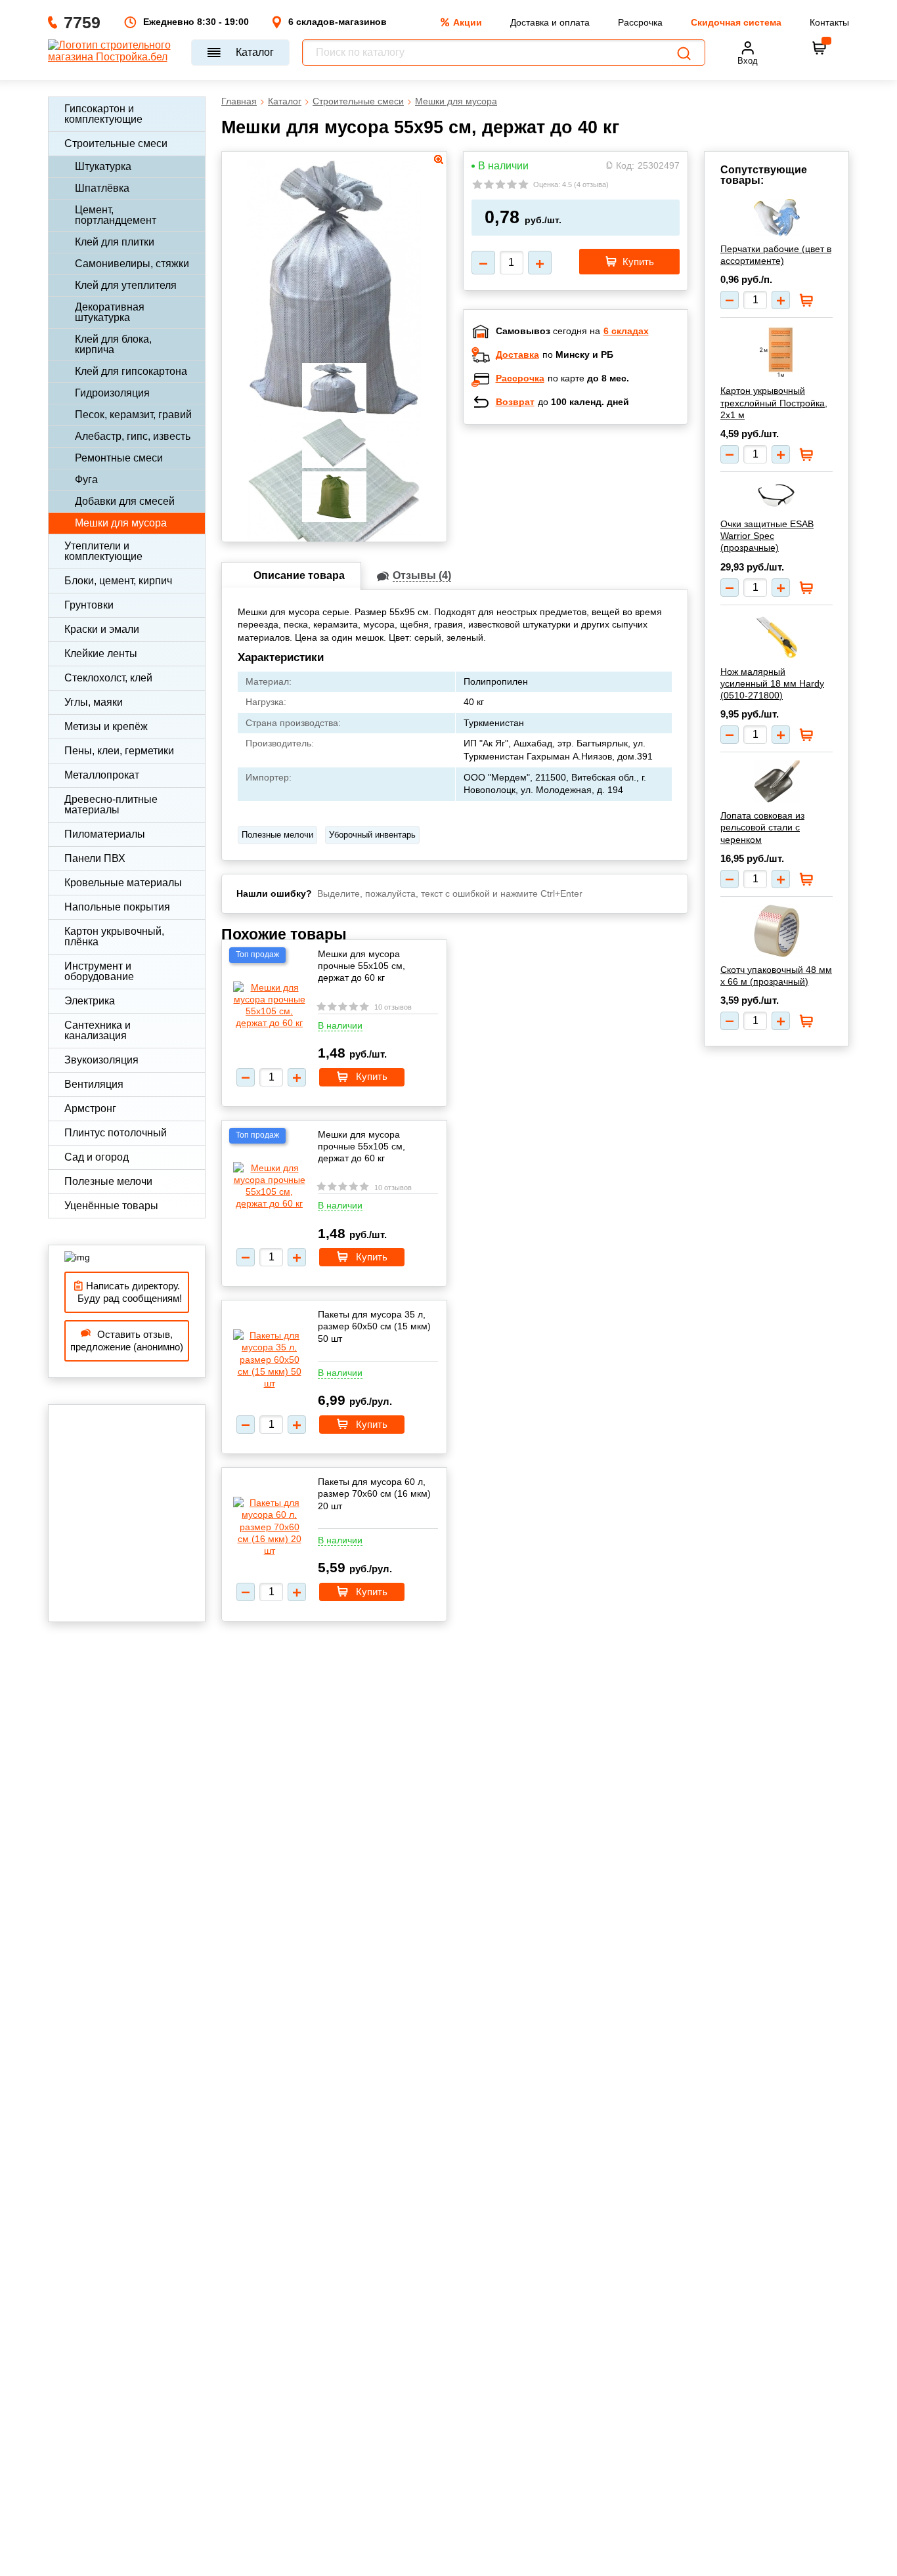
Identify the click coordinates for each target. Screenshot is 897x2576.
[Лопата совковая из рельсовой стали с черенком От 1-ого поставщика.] (777, 782)
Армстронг (90, 1108)
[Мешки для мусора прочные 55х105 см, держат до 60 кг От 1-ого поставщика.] (269, 1005)
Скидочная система (736, 22)
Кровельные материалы (123, 883)
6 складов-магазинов (338, 22)
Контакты (829, 22)
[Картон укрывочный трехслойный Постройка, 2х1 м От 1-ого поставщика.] (777, 352)
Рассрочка (640, 22)
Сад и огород (97, 1157)
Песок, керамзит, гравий (133, 415)
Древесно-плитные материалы (111, 805)
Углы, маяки (94, 702)
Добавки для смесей (125, 501)
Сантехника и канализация (98, 1030)
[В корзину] (820, 48)
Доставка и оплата (550, 22)
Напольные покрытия (117, 907)
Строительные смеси (116, 143)
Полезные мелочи (108, 1181)
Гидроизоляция (112, 393)
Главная (239, 101)
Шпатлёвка (102, 188)
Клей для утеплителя (126, 285)
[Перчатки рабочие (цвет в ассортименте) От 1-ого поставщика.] (777, 218)
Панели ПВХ (95, 858)
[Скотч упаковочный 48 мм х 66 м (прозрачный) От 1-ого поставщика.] (777, 931)
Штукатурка (103, 166)
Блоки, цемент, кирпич (118, 581)
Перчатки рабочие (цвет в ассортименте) (776, 255)
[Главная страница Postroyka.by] (113, 53)
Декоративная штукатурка (110, 312)
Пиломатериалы (105, 834)
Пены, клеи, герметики (119, 751)
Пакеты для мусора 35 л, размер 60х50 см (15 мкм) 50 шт (374, 1326)
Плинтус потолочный (116, 1133)
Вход (748, 61)
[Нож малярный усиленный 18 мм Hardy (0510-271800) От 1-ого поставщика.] (777, 636)
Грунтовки (89, 605)
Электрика (90, 1001)
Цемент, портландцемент (116, 215)
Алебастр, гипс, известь (133, 436)
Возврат (515, 402)
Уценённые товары (111, 1206)
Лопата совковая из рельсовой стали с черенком (762, 827)
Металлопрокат (102, 775)
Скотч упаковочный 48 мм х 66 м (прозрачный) (776, 976)
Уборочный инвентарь (372, 835)
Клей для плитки (115, 242)
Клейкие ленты (101, 654)
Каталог (255, 52)
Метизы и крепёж (106, 726)
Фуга (86, 480)
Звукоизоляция (101, 1060)
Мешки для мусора (121, 523)
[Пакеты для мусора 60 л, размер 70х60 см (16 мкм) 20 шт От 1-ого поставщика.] (269, 1527)
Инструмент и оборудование (99, 971)
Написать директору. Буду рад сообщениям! (127, 1292)
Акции (468, 22)
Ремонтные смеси (119, 458)
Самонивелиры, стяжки (132, 264)
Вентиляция (94, 1084)
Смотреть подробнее (589, 520)
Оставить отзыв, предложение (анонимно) (127, 1341)
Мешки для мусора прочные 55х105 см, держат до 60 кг (361, 966)
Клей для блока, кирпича (113, 344)
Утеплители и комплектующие (103, 551)
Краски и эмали (102, 629)
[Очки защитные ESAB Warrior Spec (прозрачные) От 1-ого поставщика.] (777, 496)
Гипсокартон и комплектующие (103, 114)
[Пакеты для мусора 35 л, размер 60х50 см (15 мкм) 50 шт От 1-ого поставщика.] (269, 1359)
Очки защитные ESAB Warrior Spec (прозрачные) (767, 536)
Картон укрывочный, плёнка (114, 936)
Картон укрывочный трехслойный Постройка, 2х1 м (774, 402)
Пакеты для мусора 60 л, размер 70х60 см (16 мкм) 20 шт (374, 1493)
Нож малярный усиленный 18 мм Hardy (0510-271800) (772, 683)
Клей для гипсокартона (131, 371)
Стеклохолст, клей (108, 678)
